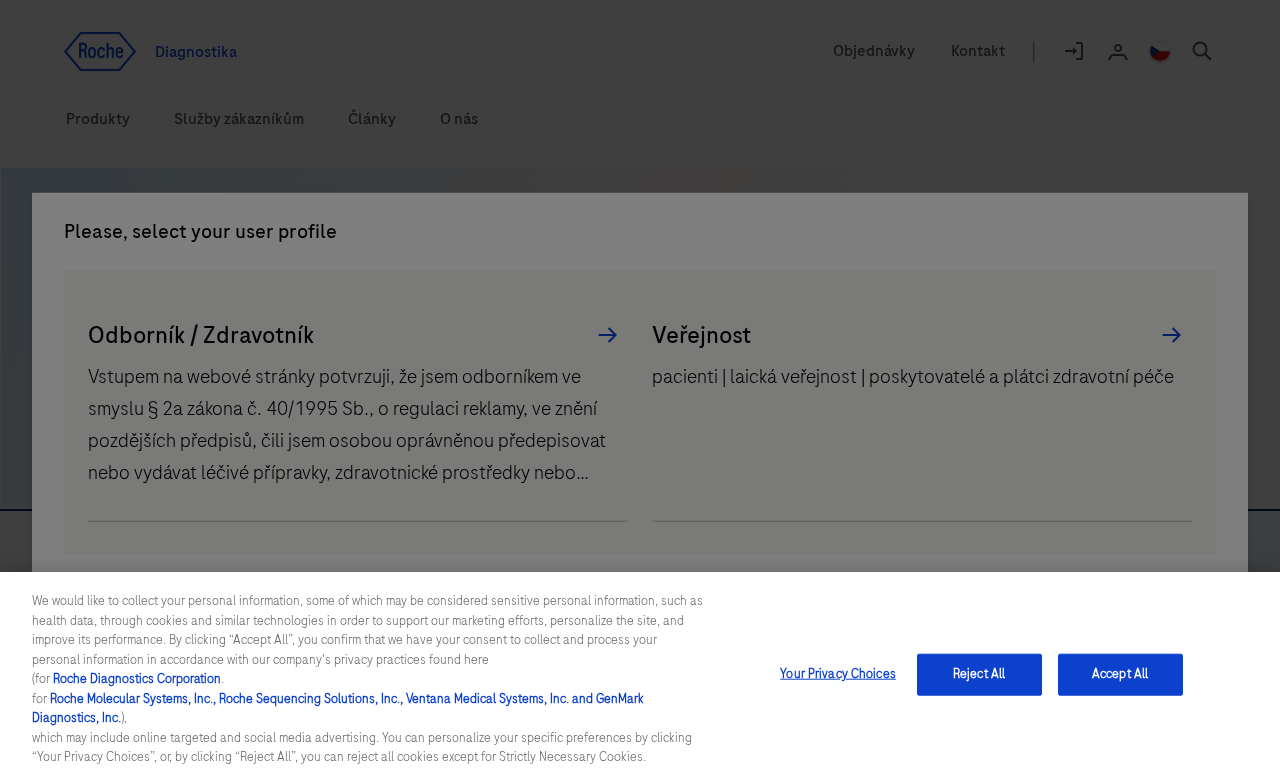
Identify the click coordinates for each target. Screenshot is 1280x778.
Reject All (979, 674)
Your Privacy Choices (838, 674)
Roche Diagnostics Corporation (137, 679)
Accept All (1120, 674)
